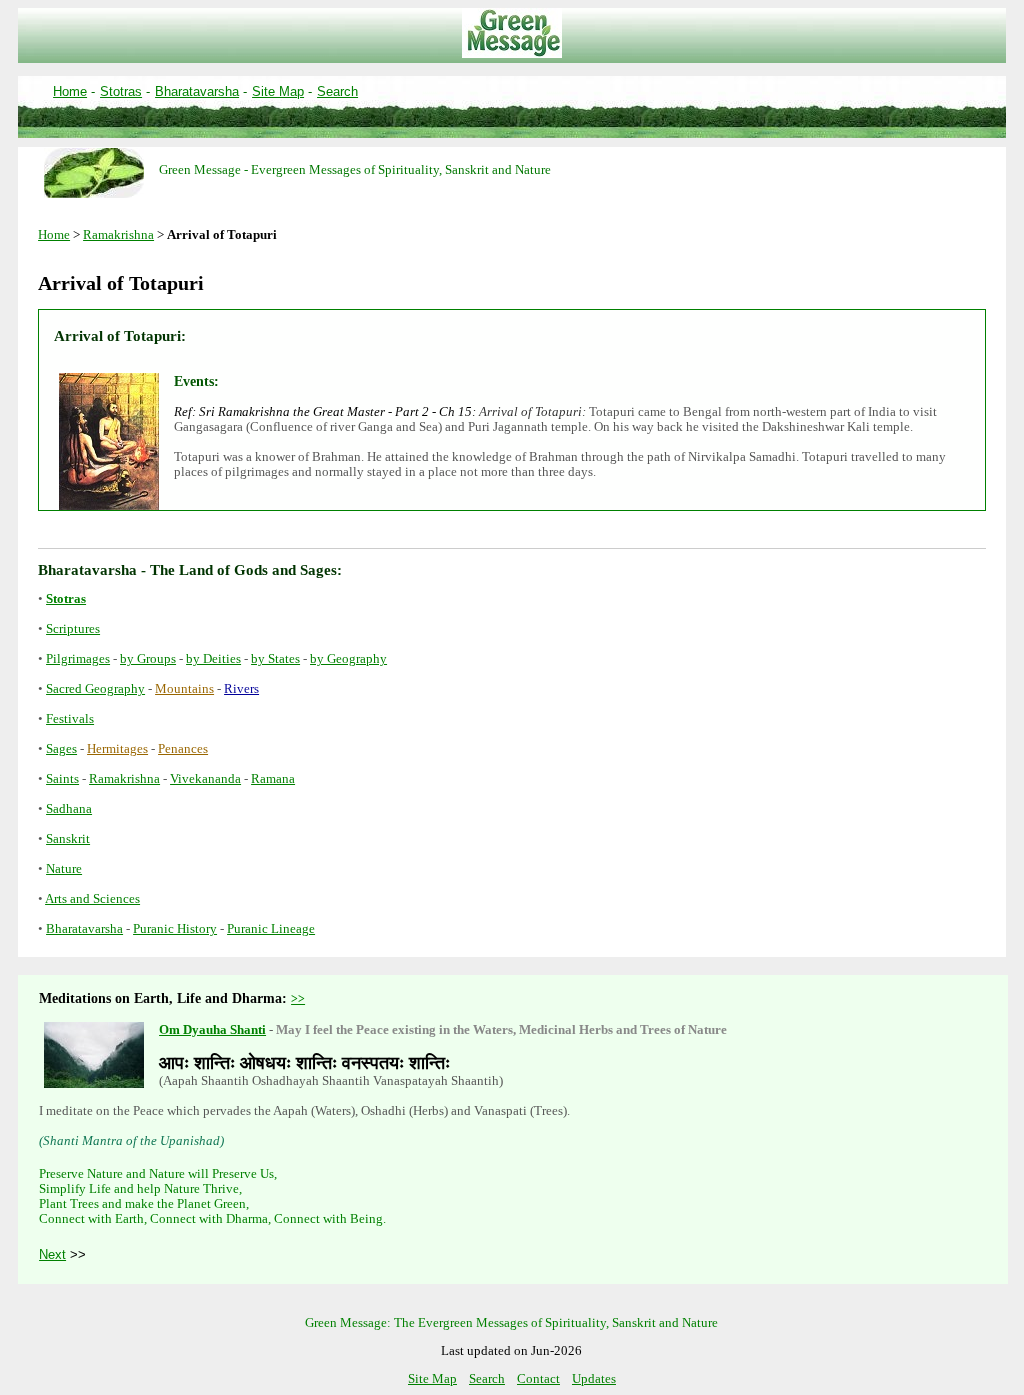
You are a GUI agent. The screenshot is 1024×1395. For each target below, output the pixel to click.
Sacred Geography (95, 689)
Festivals (70, 719)
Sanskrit (68, 839)
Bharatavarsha (197, 91)
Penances (183, 749)
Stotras (121, 91)
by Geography (348, 659)
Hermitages (117, 749)
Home (70, 91)
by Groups (148, 659)
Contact (538, 1379)
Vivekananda (205, 779)
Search (337, 91)
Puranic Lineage (271, 929)
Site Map (278, 91)
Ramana (273, 779)
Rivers (241, 689)
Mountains (184, 689)
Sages (61, 749)
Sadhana (69, 809)
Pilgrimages (78, 659)
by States (275, 659)
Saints (62, 779)
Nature (64, 869)
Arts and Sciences (92, 899)
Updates (594, 1379)
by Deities (213, 659)
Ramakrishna (118, 235)
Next (52, 1254)
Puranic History (175, 929)
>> (298, 999)
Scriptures (73, 629)
